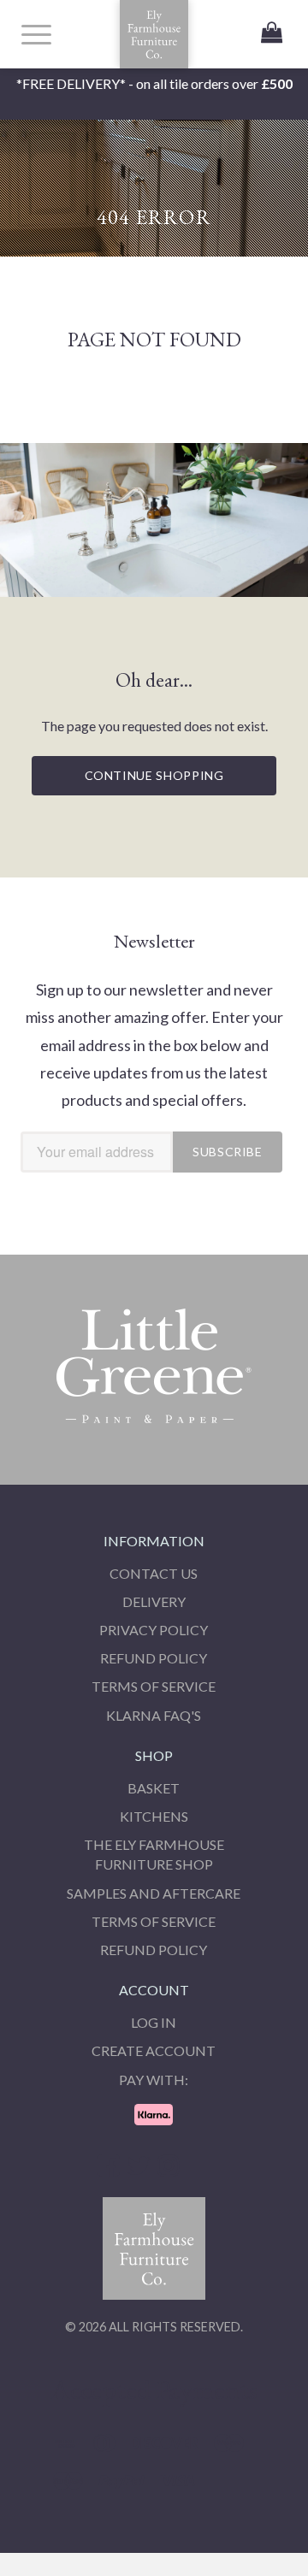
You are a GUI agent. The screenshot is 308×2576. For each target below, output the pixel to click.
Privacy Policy (154, 1630)
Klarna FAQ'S (154, 1715)
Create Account (154, 2050)
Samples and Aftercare (154, 1893)
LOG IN (154, 2022)
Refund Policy (154, 1658)
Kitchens (154, 1816)
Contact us (154, 1573)
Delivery (154, 1601)
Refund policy (154, 1950)
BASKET (154, 1788)
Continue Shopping (154, 775)
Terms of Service (154, 1686)
